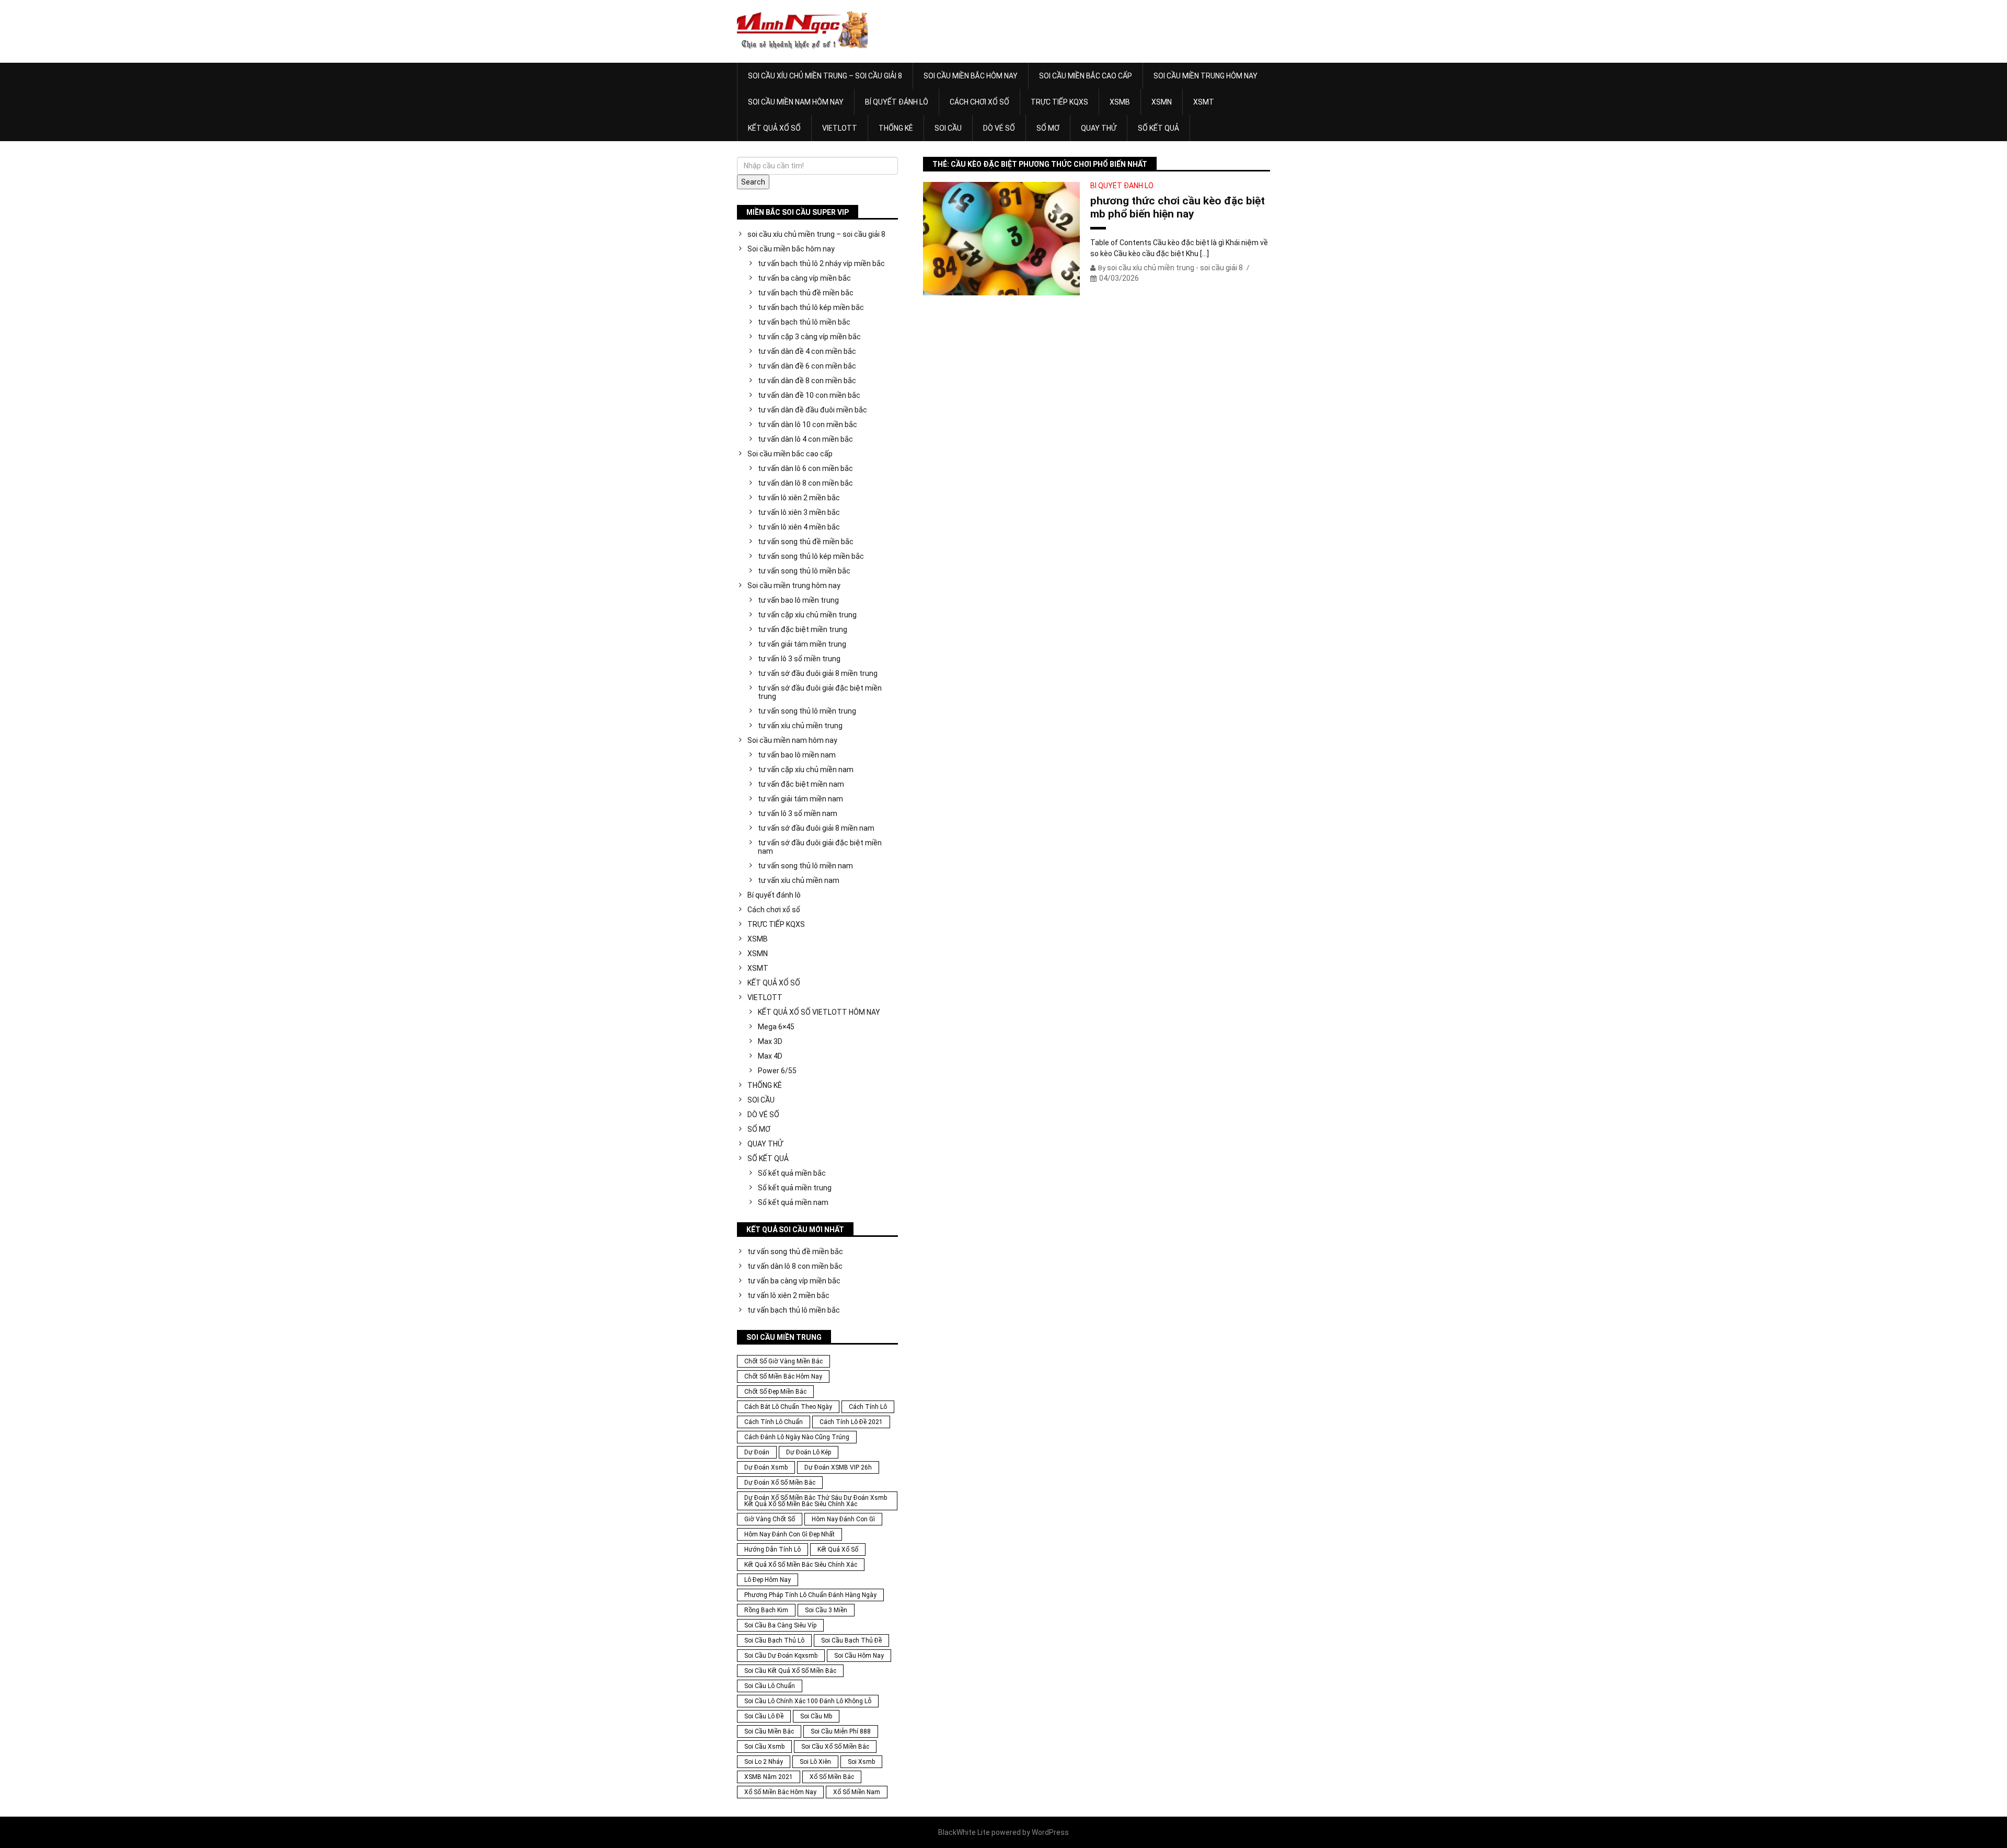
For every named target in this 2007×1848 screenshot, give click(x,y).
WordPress (1050, 1832)
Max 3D (770, 1041)
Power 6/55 (777, 1071)
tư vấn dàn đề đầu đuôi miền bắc (812, 410)
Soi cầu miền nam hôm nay (796, 102)
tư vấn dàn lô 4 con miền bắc (805, 439)
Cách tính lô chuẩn (774, 1422)
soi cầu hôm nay (859, 1656)
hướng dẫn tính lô (772, 1549)
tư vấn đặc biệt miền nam (801, 784)
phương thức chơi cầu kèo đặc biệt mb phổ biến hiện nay (1178, 207)
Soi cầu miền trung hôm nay (1206, 76)
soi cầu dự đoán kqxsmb (781, 1656)
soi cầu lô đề (764, 1716)
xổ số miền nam (857, 1792)
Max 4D (770, 1056)
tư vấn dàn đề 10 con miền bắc (809, 395)
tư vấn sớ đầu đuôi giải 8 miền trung (818, 673)
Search (753, 182)
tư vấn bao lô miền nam (797, 755)
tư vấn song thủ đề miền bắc (806, 542)
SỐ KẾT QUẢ (1158, 128)
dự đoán (757, 1452)
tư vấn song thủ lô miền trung (807, 711)
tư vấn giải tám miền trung (802, 644)
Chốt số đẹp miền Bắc (775, 1392)
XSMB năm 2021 (769, 1777)
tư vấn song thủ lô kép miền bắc (811, 556)
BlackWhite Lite (964, 1832)
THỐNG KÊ (896, 128)
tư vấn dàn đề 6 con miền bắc (807, 366)
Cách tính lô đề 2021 (851, 1422)
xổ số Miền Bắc (832, 1777)
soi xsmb (861, 1762)
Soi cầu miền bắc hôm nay (971, 76)
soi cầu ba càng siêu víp (780, 1625)
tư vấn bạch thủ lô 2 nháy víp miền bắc (821, 263)
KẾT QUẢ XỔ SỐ (774, 128)
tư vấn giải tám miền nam (800, 799)
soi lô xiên (815, 1762)
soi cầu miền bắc (769, 1731)
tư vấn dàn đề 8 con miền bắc (807, 381)
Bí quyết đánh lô (897, 102)
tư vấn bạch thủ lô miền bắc (804, 322)
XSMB (1120, 102)
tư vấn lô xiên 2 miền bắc (799, 498)
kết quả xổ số (838, 1549)
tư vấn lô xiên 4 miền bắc (799, 527)
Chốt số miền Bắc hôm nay (783, 1376)
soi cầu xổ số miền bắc (835, 1747)
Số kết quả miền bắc (792, 1173)
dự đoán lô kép (809, 1452)
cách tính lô (868, 1407)
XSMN (1162, 102)
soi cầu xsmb (764, 1747)
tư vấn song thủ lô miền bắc (804, 571)
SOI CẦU (948, 128)
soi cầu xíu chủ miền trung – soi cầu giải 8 (825, 76)
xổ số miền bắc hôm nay (780, 1792)
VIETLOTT (840, 128)
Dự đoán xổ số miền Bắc (780, 1483)
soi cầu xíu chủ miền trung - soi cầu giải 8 (1175, 268)
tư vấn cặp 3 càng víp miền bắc (809, 337)
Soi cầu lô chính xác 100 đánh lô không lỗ (808, 1701)
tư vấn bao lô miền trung (798, 600)
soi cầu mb (816, 1716)
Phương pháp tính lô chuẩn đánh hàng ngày (810, 1595)
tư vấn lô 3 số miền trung (799, 659)
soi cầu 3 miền (826, 1610)
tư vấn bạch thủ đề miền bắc (806, 293)
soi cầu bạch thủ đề (851, 1640)
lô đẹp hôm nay (768, 1580)
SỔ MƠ (1048, 128)
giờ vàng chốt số (770, 1519)
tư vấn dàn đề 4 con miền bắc (807, 351)
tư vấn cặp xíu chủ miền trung (807, 615)
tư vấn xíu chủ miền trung (800, 726)
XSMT (1204, 102)
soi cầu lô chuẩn (770, 1686)
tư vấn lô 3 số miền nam (798, 813)
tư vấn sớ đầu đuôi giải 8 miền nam (816, 828)
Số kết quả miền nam (793, 1202)
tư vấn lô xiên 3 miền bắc (799, 512)
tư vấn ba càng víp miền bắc (804, 278)
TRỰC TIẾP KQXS (1059, 102)
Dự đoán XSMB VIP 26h (838, 1467)
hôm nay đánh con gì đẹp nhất (789, 1534)
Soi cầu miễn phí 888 (841, 1731)
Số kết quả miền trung (795, 1188)
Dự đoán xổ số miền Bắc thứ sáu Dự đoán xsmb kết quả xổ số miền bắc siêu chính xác (816, 1501)
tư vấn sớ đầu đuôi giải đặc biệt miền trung (820, 692)
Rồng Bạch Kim (766, 1610)
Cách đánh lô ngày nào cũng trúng (797, 1437)
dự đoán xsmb (766, 1467)
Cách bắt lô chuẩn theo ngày (788, 1407)
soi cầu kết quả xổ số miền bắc (790, 1671)
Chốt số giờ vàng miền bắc (783, 1361)
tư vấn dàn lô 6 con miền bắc (805, 468)
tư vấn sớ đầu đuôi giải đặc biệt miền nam (820, 847)
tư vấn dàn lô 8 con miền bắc (805, 483)
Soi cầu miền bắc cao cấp (1086, 76)
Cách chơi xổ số (979, 102)
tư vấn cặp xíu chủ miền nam (806, 770)
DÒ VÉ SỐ (999, 128)
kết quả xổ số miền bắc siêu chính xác (801, 1565)
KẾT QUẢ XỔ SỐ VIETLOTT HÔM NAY (819, 1012)
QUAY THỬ (1099, 128)
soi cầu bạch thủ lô (774, 1640)
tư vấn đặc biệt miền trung (803, 629)
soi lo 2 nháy (764, 1762)
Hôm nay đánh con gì (843, 1519)
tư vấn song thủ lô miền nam (805, 866)
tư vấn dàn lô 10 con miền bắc (808, 424)
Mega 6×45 (776, 1027)
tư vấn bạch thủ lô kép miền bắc (811, 307)
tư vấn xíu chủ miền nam (799, 880)
